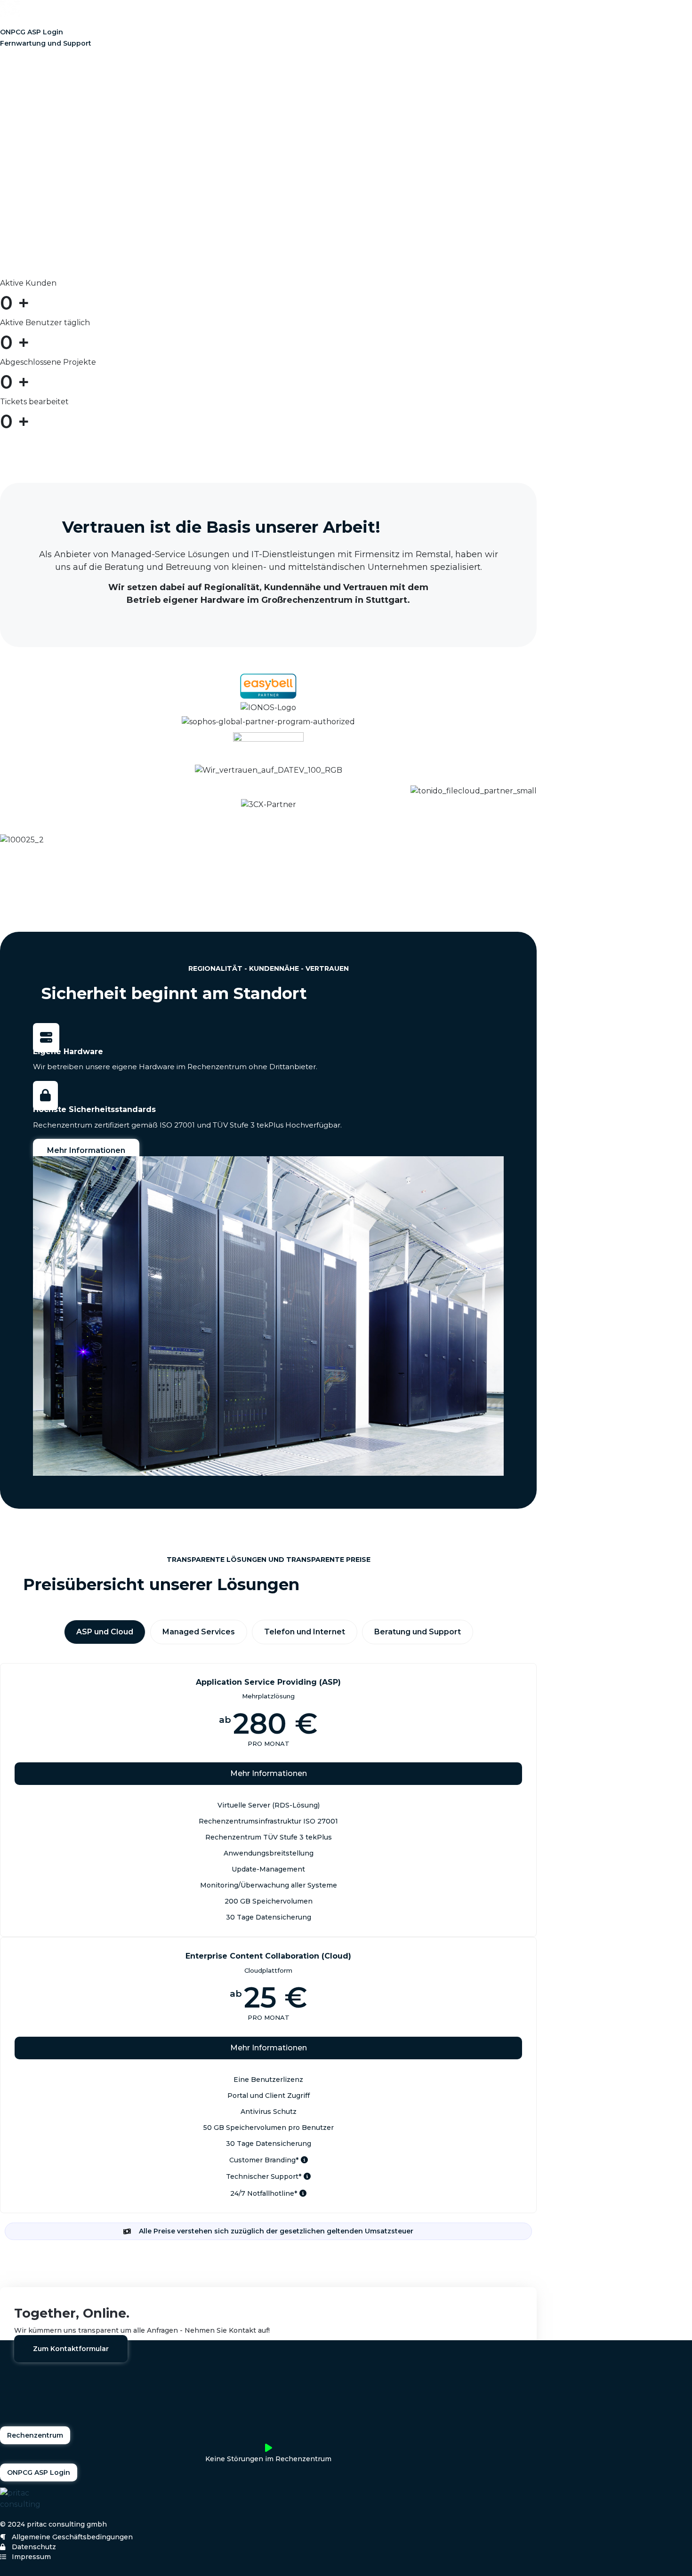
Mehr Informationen (269, 1773)
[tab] (105, 1632)
